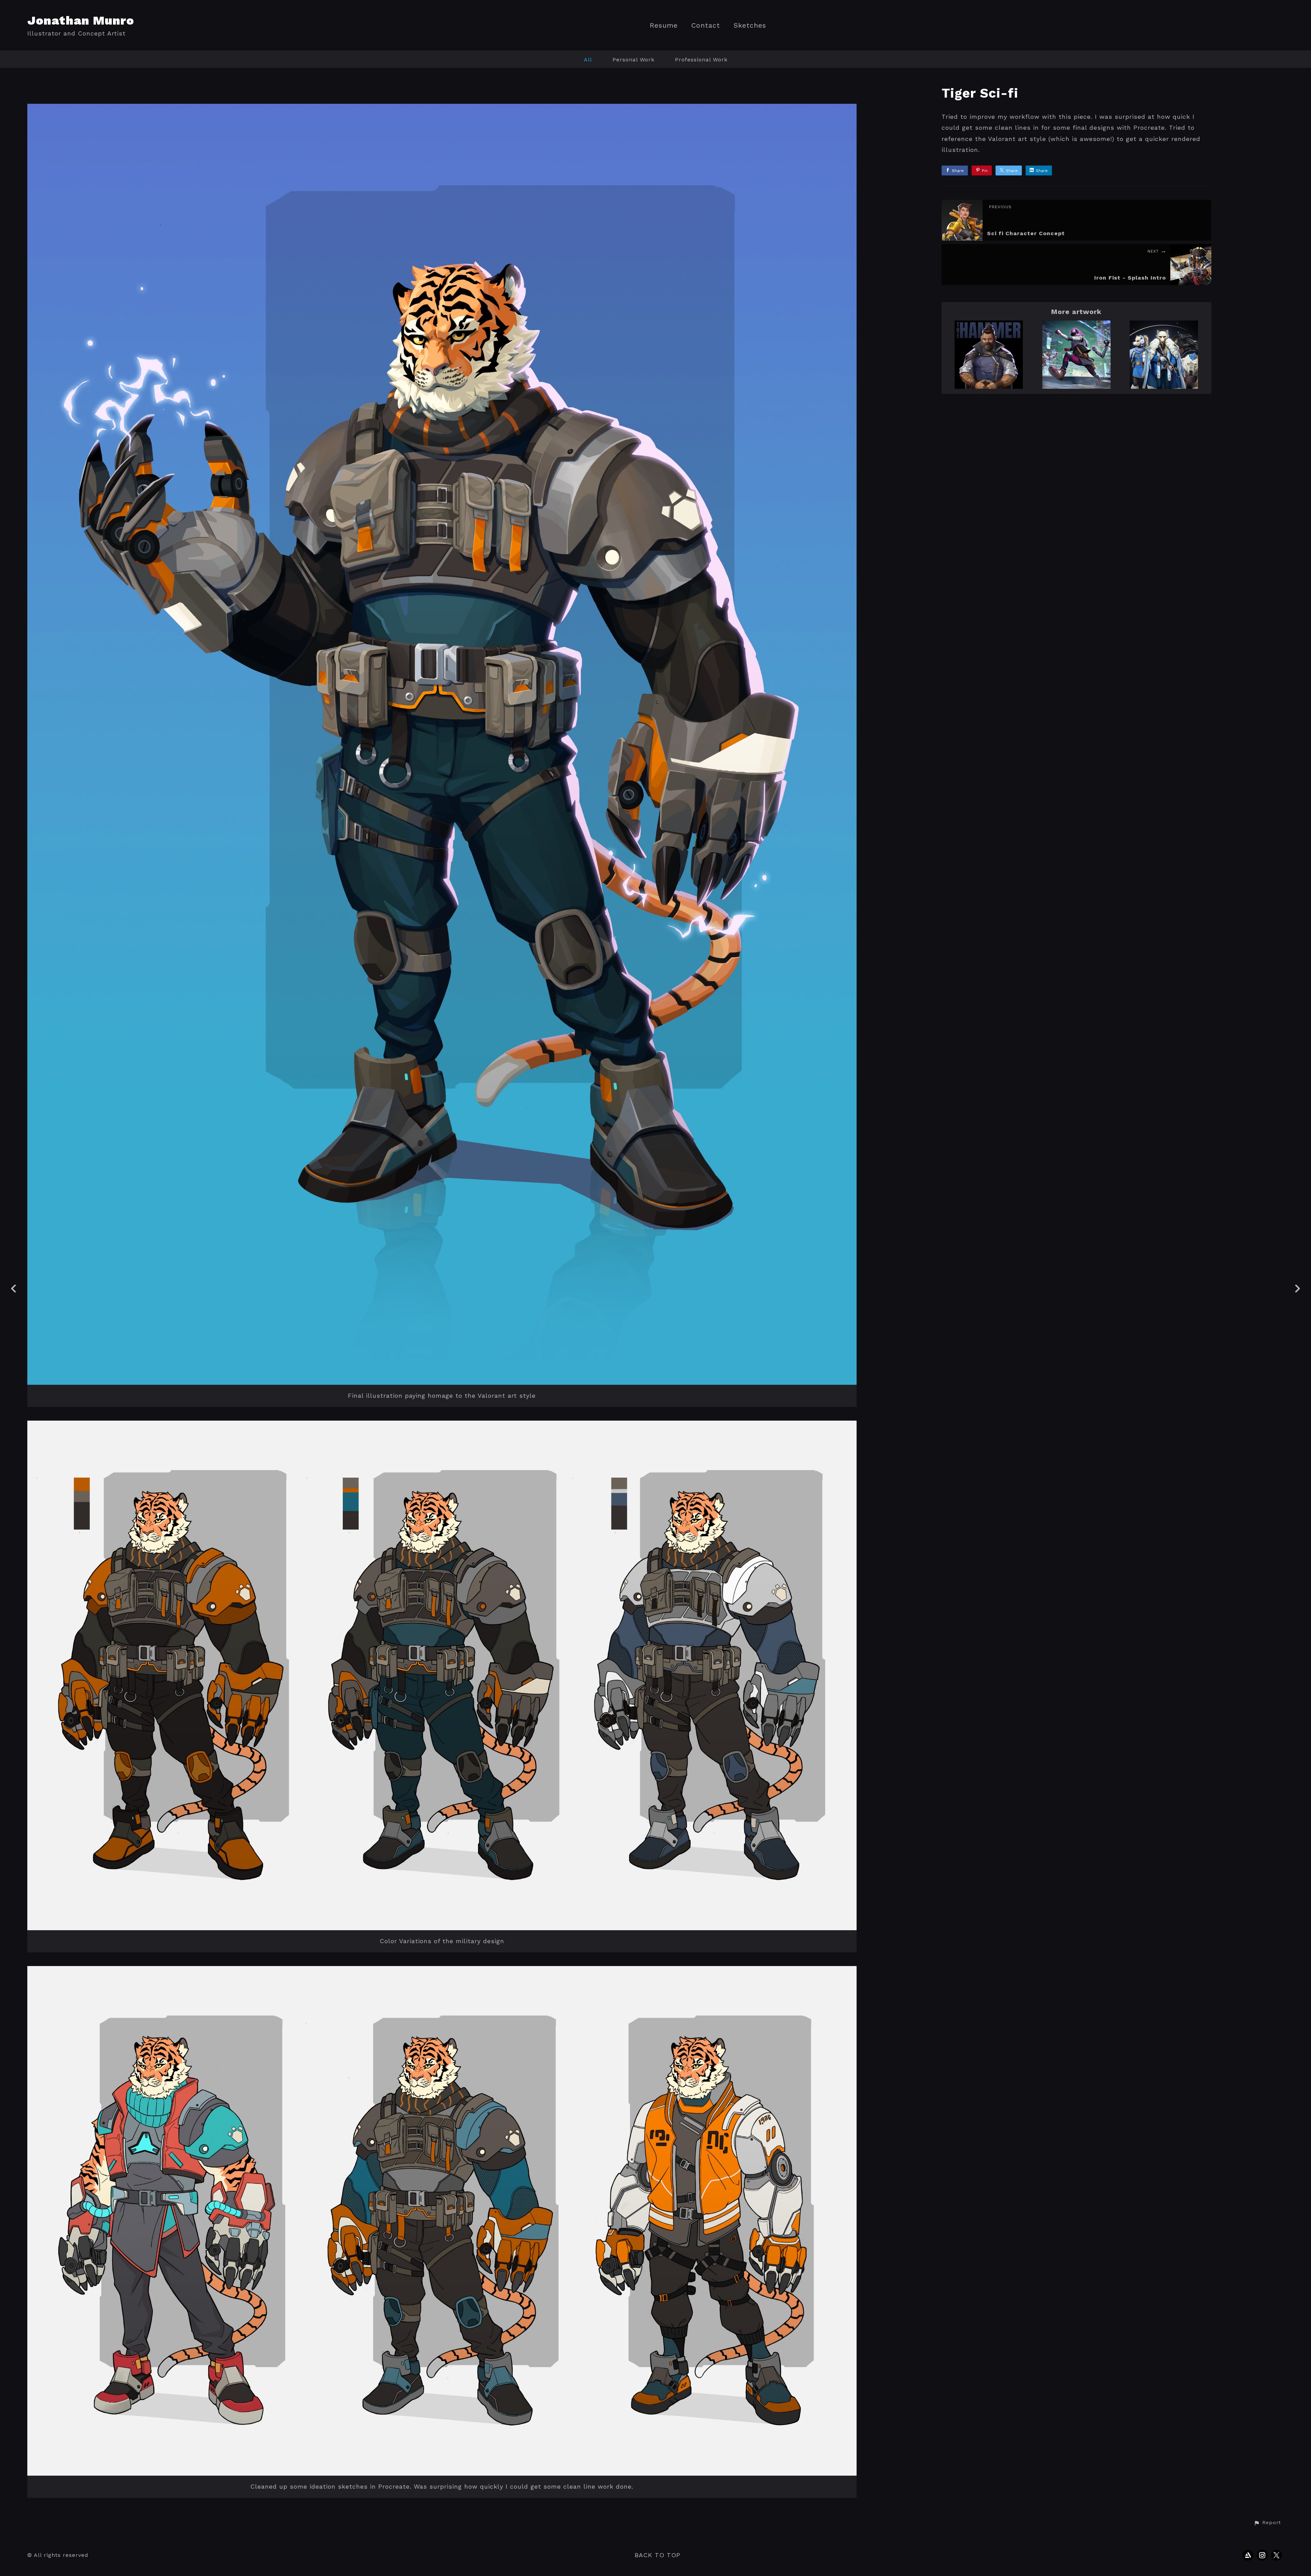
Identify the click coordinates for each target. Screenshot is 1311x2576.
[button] (1267, 2523)
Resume (664, 25)
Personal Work (633, 60)
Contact (706, 25)
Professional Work (701, 60)
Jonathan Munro (81, 20)
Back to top (658, 2555)
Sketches (750, 25)
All (588, 60)
